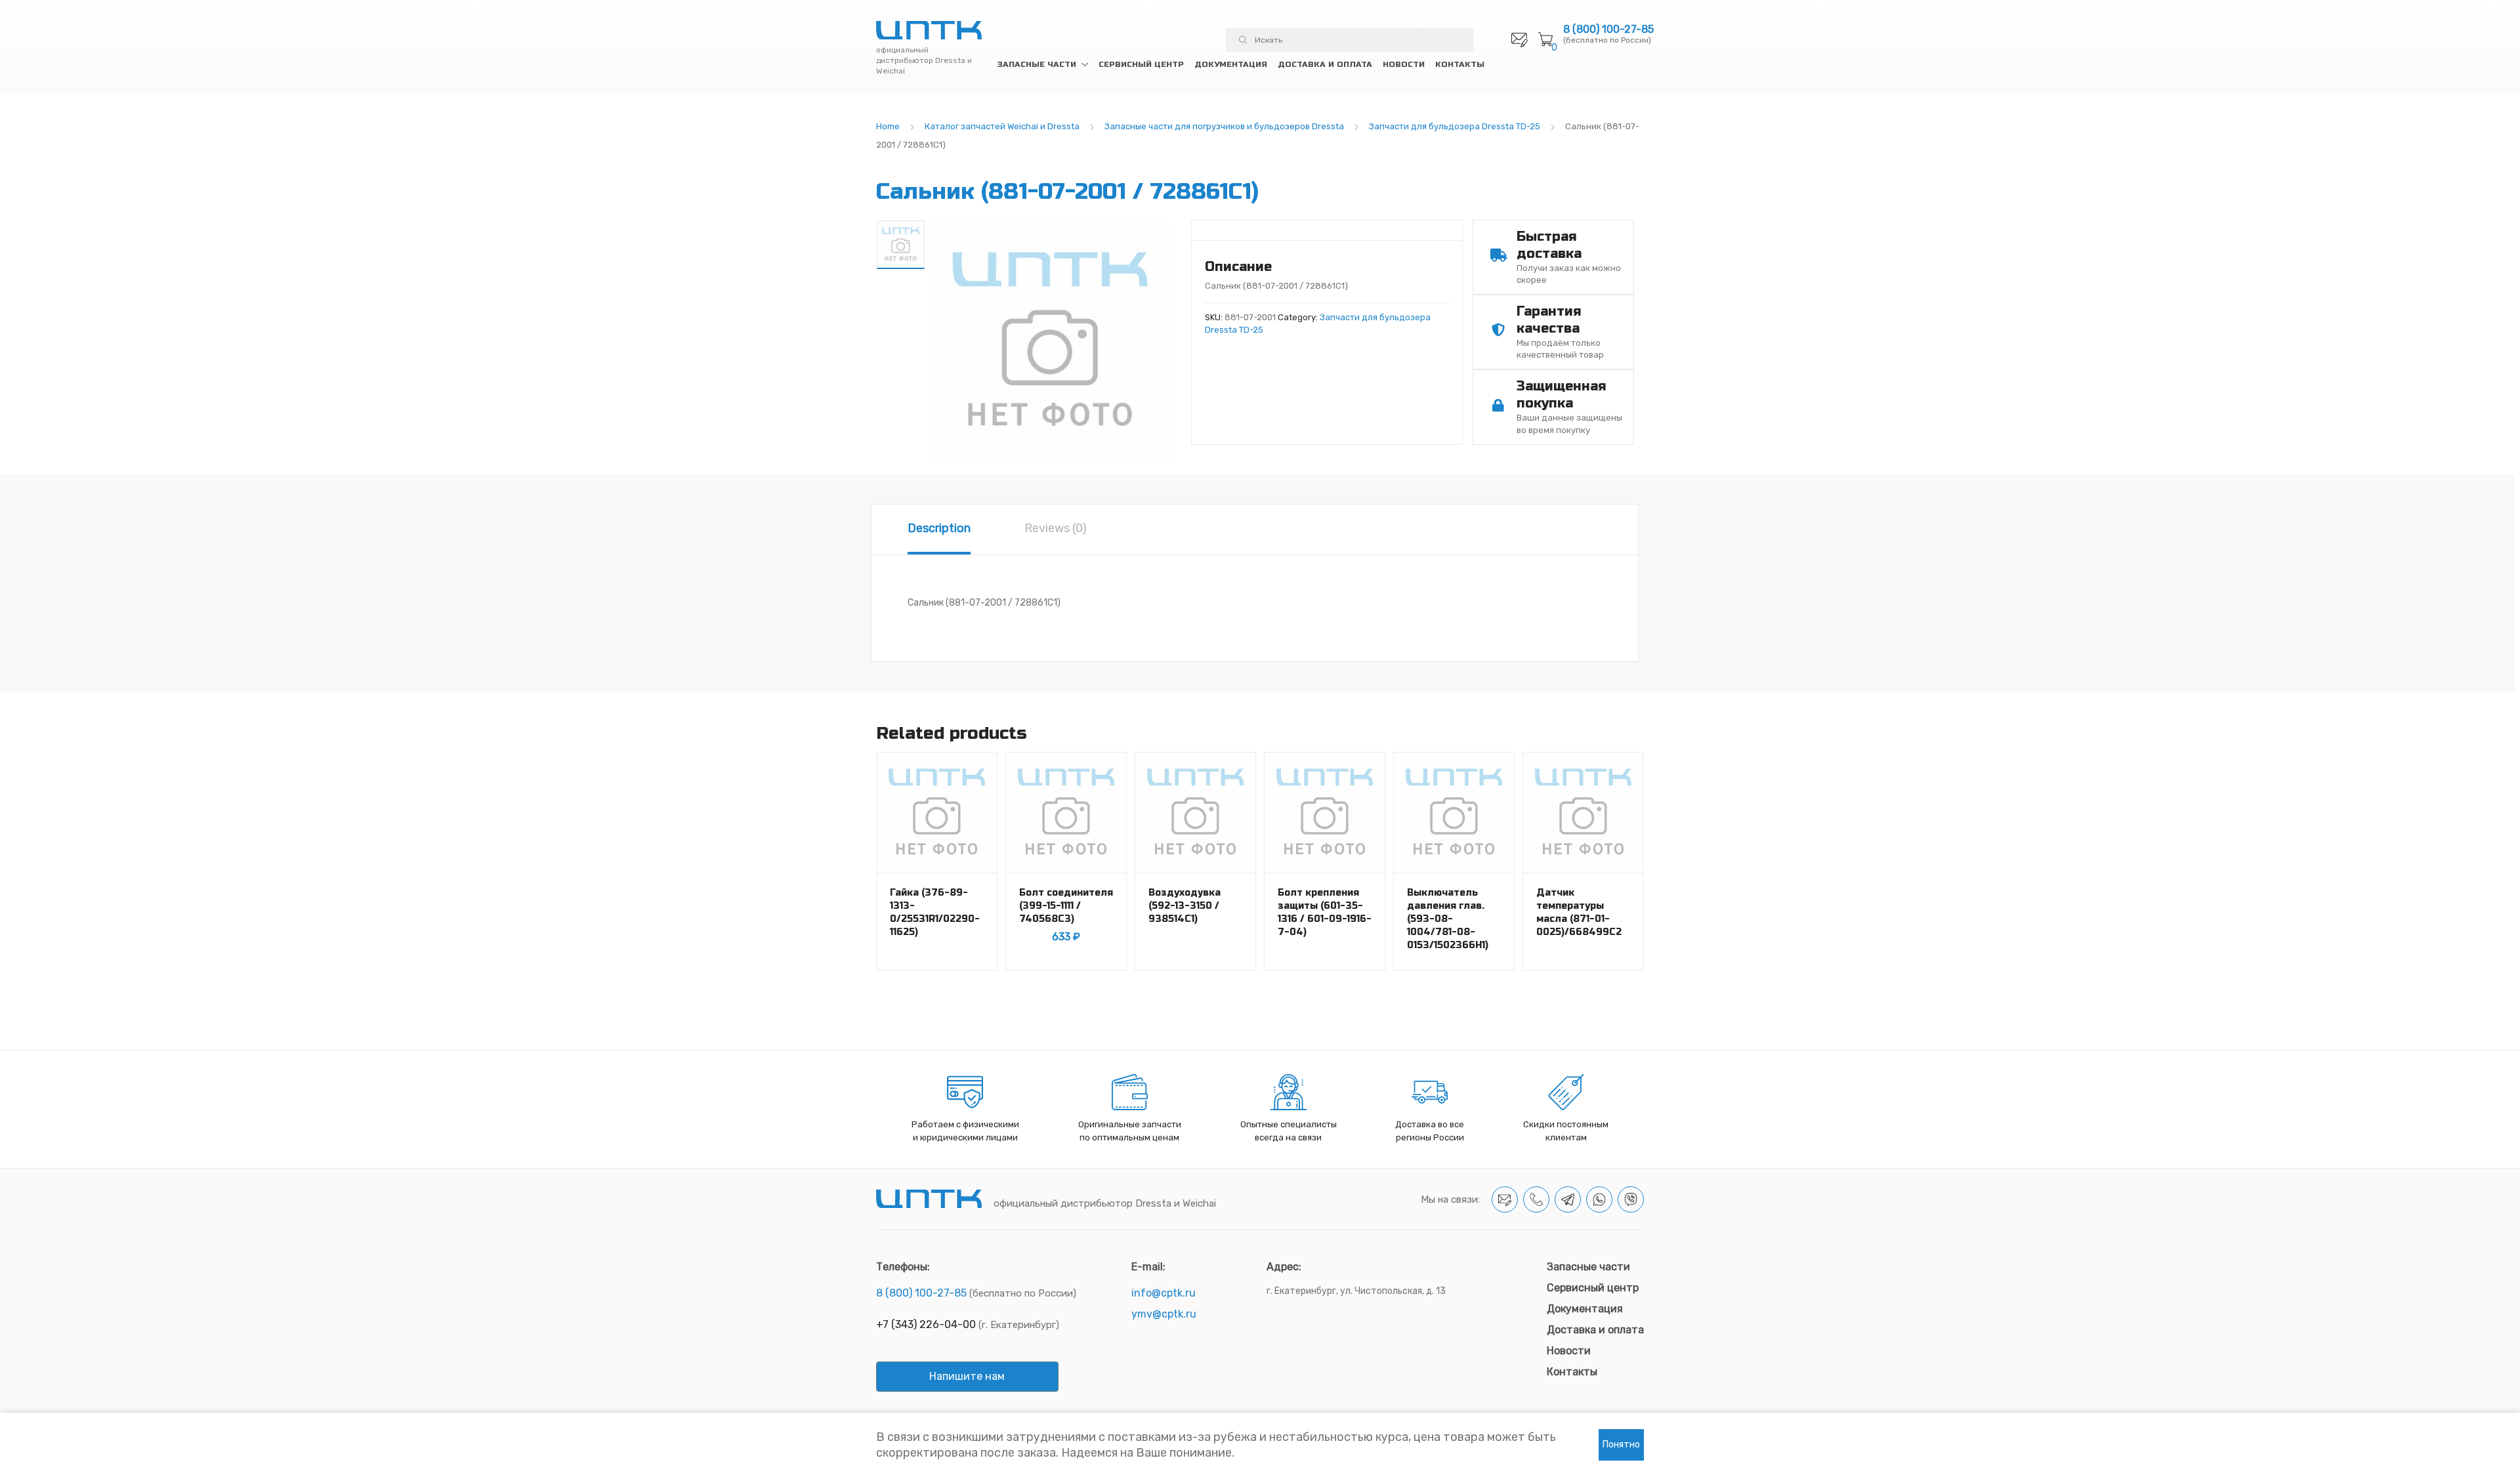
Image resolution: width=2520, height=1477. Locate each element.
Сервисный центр (1141, 64)
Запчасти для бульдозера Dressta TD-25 (1455, 126)
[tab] (939, 530)
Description (939, 528)
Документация (1231, 64)
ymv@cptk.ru (1164, 1314)
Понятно (1621, 1445)
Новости (1404, 64)
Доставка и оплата (1325, 64)
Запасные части (1037, 64)
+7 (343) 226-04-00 (926, 1324)
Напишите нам (967, 1376)
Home (888, 126)
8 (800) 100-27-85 (1608, 30)
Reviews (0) (1056, 528)
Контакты (1460, 64)
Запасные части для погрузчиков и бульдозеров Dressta (1224, 126)
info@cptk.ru (1164, 1293)
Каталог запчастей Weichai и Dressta (1002, 126)
